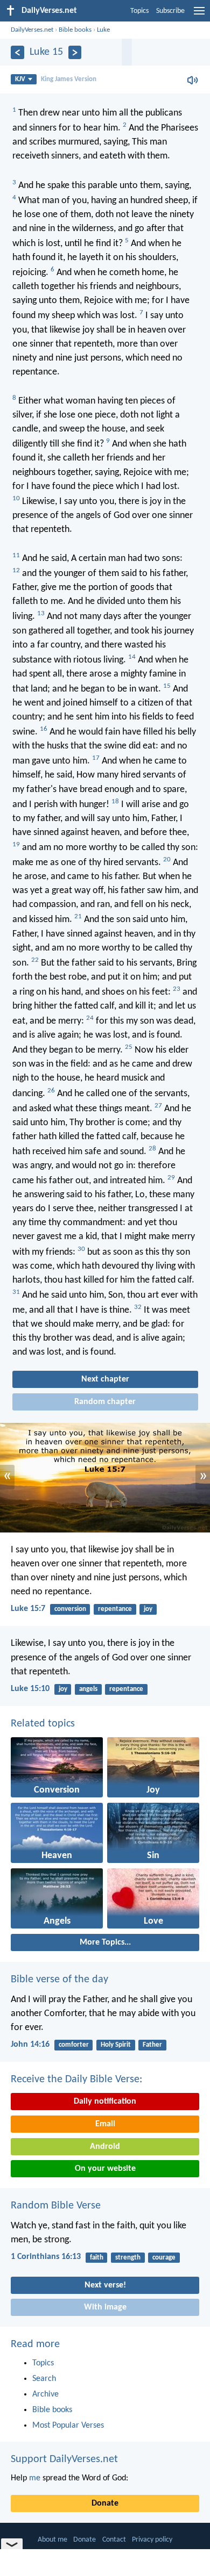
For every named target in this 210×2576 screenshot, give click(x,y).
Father (152, 2045)
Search (44, 2379)
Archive (45, 2394)
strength (128, 2258)
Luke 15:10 (30, 1689)
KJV (20, 79)
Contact (114, 2540)
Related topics (43, 1724)
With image (105, 2307)
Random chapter (105, 1402)
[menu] (199, 15)
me (35, 2478)
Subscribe (170, 11)
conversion (70, 1609)
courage (164, 2258)
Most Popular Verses (68, 2426)
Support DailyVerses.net (64, 2459)
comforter (74, 2045)
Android (105, 2147)
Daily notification (105, 2102)
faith (97, 2258)
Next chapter (105, 1379)
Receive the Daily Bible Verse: (76, 2079)
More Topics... (105, 1942)
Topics (139, 11)
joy (148, 1609)
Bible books (75, 30)
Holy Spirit (116, 2045)
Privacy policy (152, 2540)
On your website (105, 2169)
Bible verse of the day (59, 1980)
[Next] (75, 52)
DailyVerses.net (32, 30)
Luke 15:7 (28, 1609)
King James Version (69, 79)
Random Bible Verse (56, 2206)
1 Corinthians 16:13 (46, 2257)
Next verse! (105, 2285)
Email (105, 2124)
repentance (115, 1609)
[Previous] (17, 52)
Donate (105, 2503)
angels (88, 1689)
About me (52, 2540)
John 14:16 (30, 2045)
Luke (103, 30)
